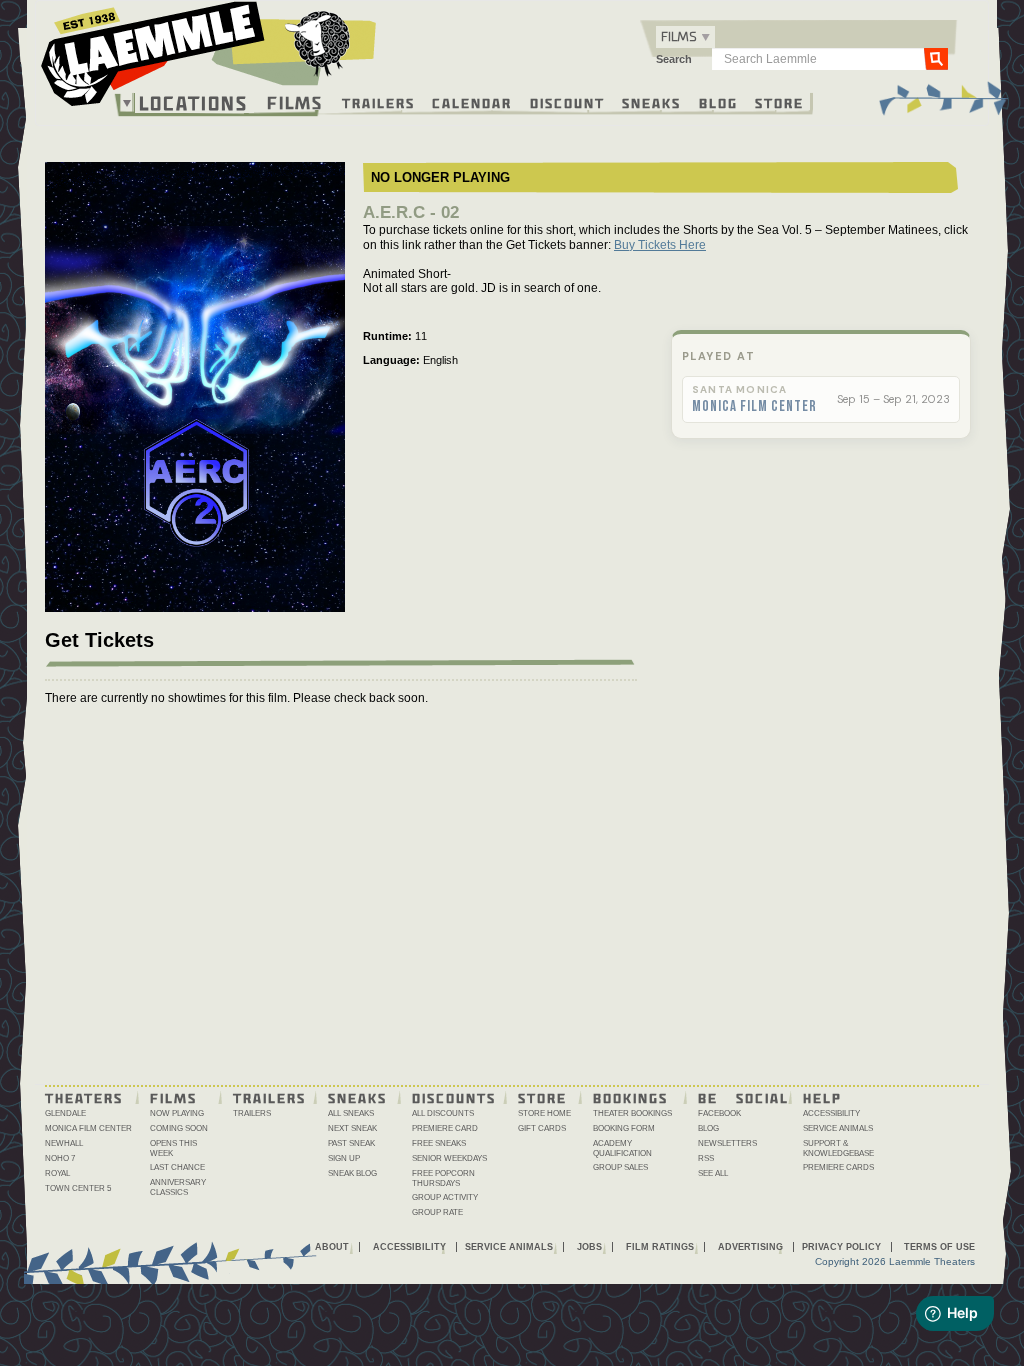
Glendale (65, 1113)
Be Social (743, 1097)
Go (936, 58)
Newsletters (727, 1143)
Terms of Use (939, 1247)
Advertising (750, 1247)
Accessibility (831, 1113)
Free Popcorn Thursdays (443, 1178)
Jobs (589, 1247)
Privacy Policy (841, 1247)
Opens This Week (173, 1148)
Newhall (64, 1143)
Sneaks (651, 102)
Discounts (454, 1097)
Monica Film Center (754, 407)
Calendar (472, 102)
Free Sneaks (439, 1143)
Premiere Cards (838, 1167)
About (332, 1247)
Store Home (544, 1113)
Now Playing (177, 1113)
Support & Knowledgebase (838, 1148)
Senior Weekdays (449, 1158)
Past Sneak (351, 1143)
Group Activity (445, 1197)
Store (779, 102)
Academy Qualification (622, 1148)
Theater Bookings (632, 1113)
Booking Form (624, 1128)
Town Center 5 (78, 1188)
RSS (706, 1158)
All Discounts (443, 1113)
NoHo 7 (60, 1158)
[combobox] (685, 37)
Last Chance (177, 1167)
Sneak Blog (352, 1173)
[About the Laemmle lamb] (318, 42)
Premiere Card (445, 1128)
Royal (57, 1173)
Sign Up (344, 1158)
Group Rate (437, 1212)
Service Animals (838, 1128)
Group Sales (620, 1167)
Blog (718, 102)
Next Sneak (352, 1128)
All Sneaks (351, 1113)
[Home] (209, 59)
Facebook (719, 1113)
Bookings (630, 1097)
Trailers (378, 102)
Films (295, 100)
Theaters (84, 1097)
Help (822, 1097)
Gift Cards (542, 1128)
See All (713, 1173)
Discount (567, 102)
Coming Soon (179, 1128)
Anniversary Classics (178, 1187)
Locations (193, 103)
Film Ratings (660, 1247)
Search (674, 59)
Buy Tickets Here (660, 245)
